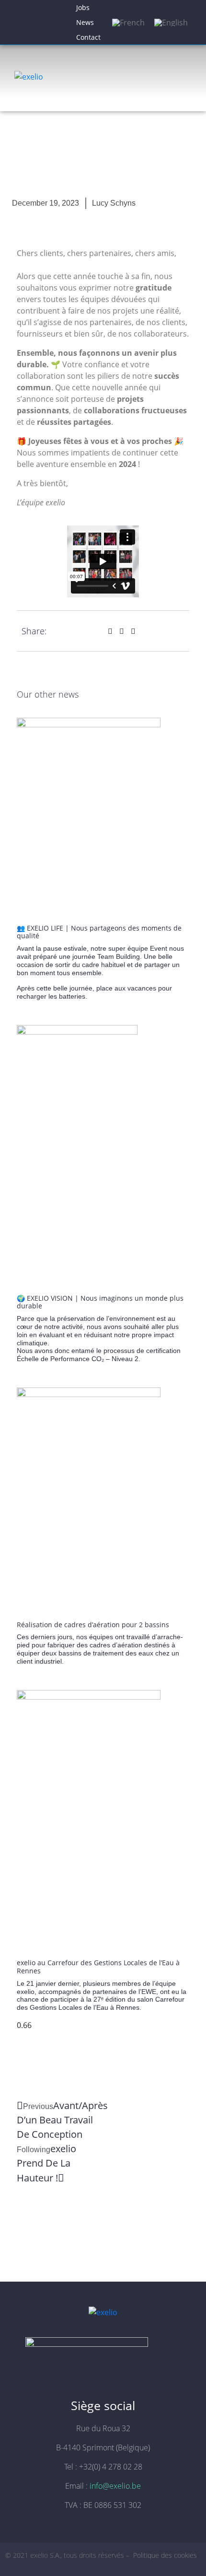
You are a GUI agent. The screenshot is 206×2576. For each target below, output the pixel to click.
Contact (88, 37)
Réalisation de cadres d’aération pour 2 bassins (93, 1625)
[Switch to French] (128, 22)
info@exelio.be (115, 2486)
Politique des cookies (166, 2555)
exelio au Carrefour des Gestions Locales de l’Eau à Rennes (98, 1967)
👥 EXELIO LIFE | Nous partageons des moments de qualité (99, 932)
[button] (110, 631)
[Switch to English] (171, 22)
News (85, 22)
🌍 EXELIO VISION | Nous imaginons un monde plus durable (100, 1302)
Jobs (83, 7)
